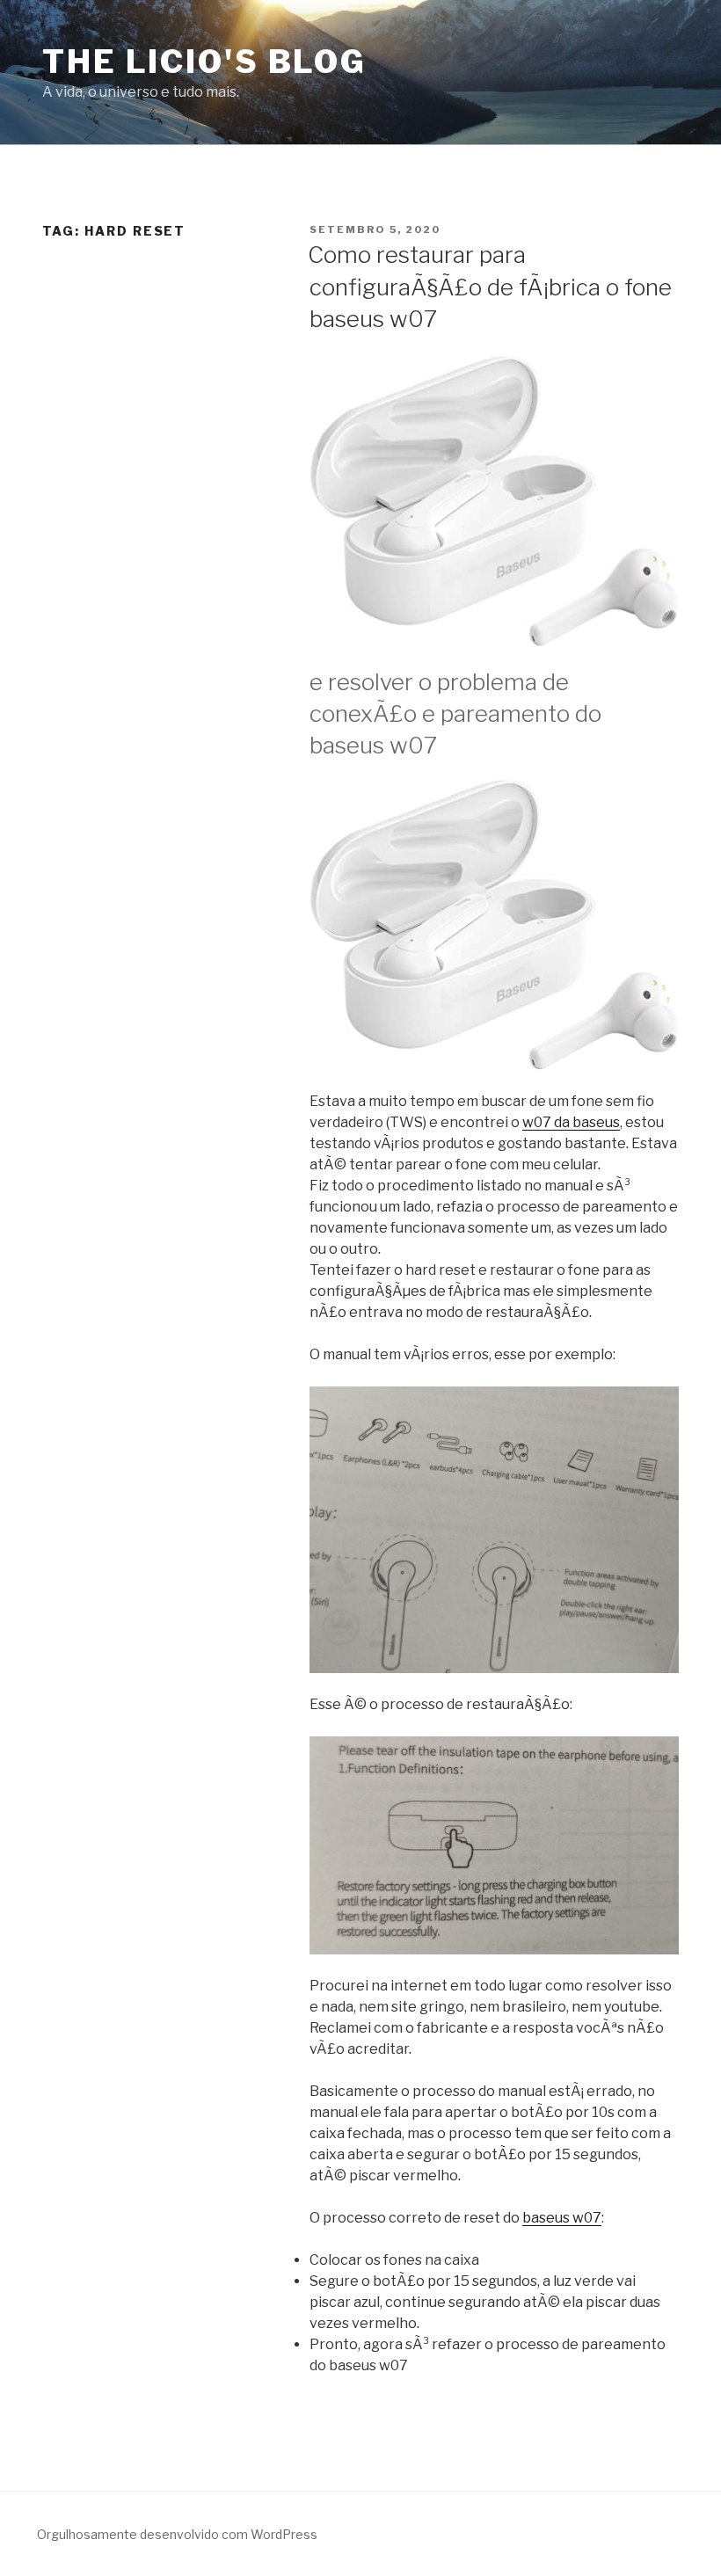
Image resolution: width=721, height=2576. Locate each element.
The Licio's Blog (204, 62)
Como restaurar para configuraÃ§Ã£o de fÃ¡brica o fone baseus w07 (490, 287)
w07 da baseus (571, 1122)
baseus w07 (562, 2218)
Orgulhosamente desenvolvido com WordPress (177, 2534)
